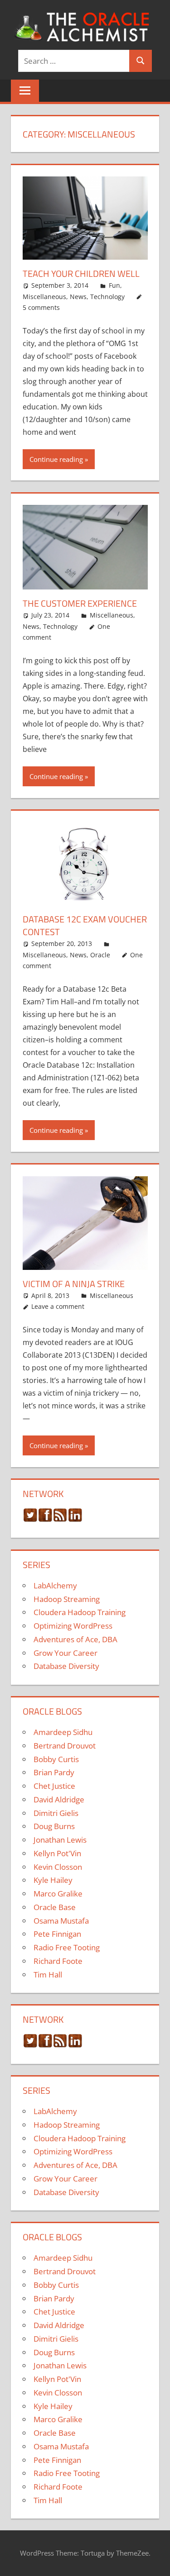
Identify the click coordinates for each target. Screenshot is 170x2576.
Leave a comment (58, 1306)
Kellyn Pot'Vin (57, 1853)
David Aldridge (59, 1799)
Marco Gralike (58, 1894)
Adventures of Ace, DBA (75, 1639)
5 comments (41, 307)
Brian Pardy (54, 1772)
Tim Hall (48, 1975)
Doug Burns (54, 1826)
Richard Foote (58, 1961)
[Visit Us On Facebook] (45, 1519)
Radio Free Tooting (67, 1947)
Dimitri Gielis (56, 1813)
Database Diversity (66, 1666)
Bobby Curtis (56, 1759)
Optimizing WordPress (73, 1626)
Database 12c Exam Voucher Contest (85, 925)
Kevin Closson (58, 1867)
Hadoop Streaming (67, 1599)
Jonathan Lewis (60, 1840)
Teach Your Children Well (81, 273)
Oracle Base (55, 1907)
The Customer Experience (80, 603)
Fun (114, 285)
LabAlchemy (55, 1585)
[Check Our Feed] (60, 1519)
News (78, 297)
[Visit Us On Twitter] (30, 1519)
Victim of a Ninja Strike (74, 1284)
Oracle (100, 955)
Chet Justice (54, 1786)
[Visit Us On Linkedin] (75, 1519)
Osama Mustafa (61, 1921)
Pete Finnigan (57, 1934)
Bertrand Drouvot (65, 1746)
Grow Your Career (66, 1653)
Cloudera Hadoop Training (80, 1612)
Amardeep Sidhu (63, 1732)
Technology (107, 297)
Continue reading (56, 459)
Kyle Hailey (53, 1880)
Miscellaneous (44, 297)
